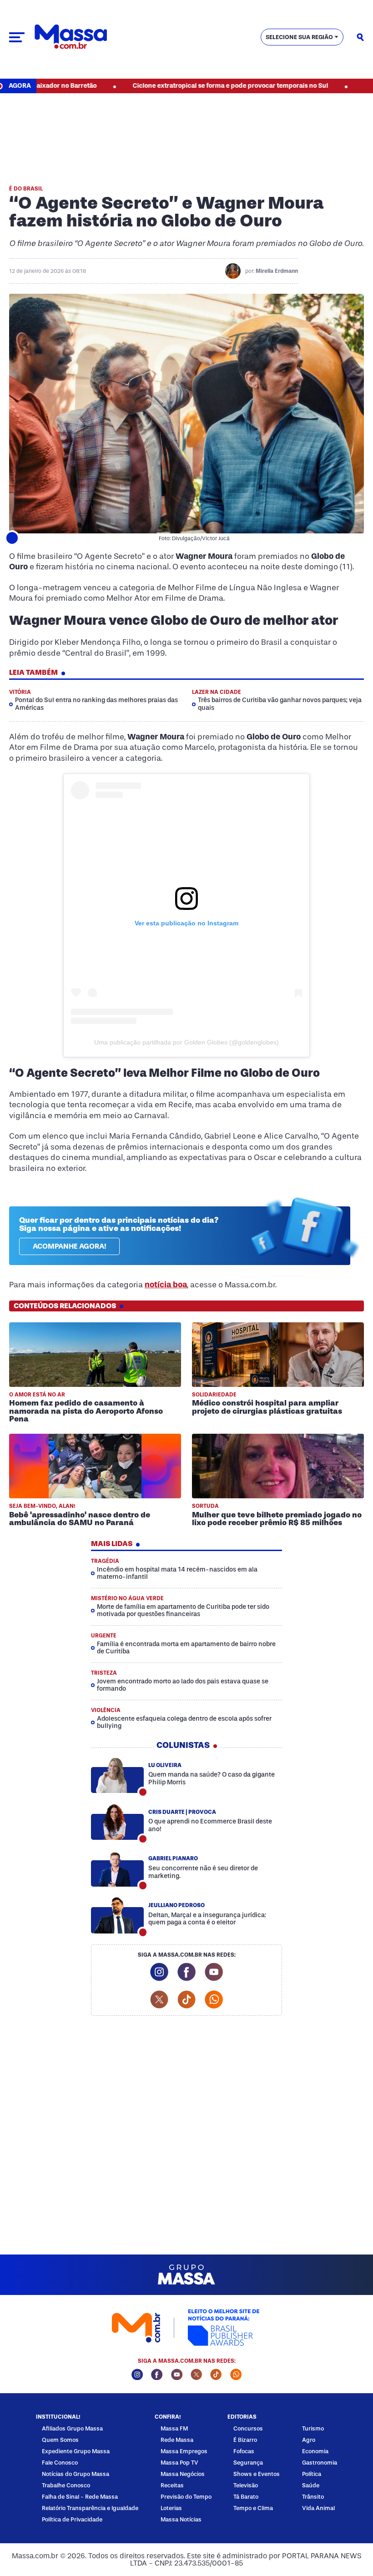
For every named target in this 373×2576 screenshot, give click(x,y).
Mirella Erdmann (277, 271)
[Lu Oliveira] (117, 1775)
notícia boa (166, 1285)
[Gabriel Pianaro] (117, 1869)
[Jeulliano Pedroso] (117, 1916)
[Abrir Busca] (360, 37)
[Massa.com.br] (71, 37)
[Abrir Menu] (17, 37)
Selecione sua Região (299, 37)
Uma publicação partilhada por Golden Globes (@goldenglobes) (186, 1042)
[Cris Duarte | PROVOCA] (117, 1822)
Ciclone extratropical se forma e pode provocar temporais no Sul (180, 86)
